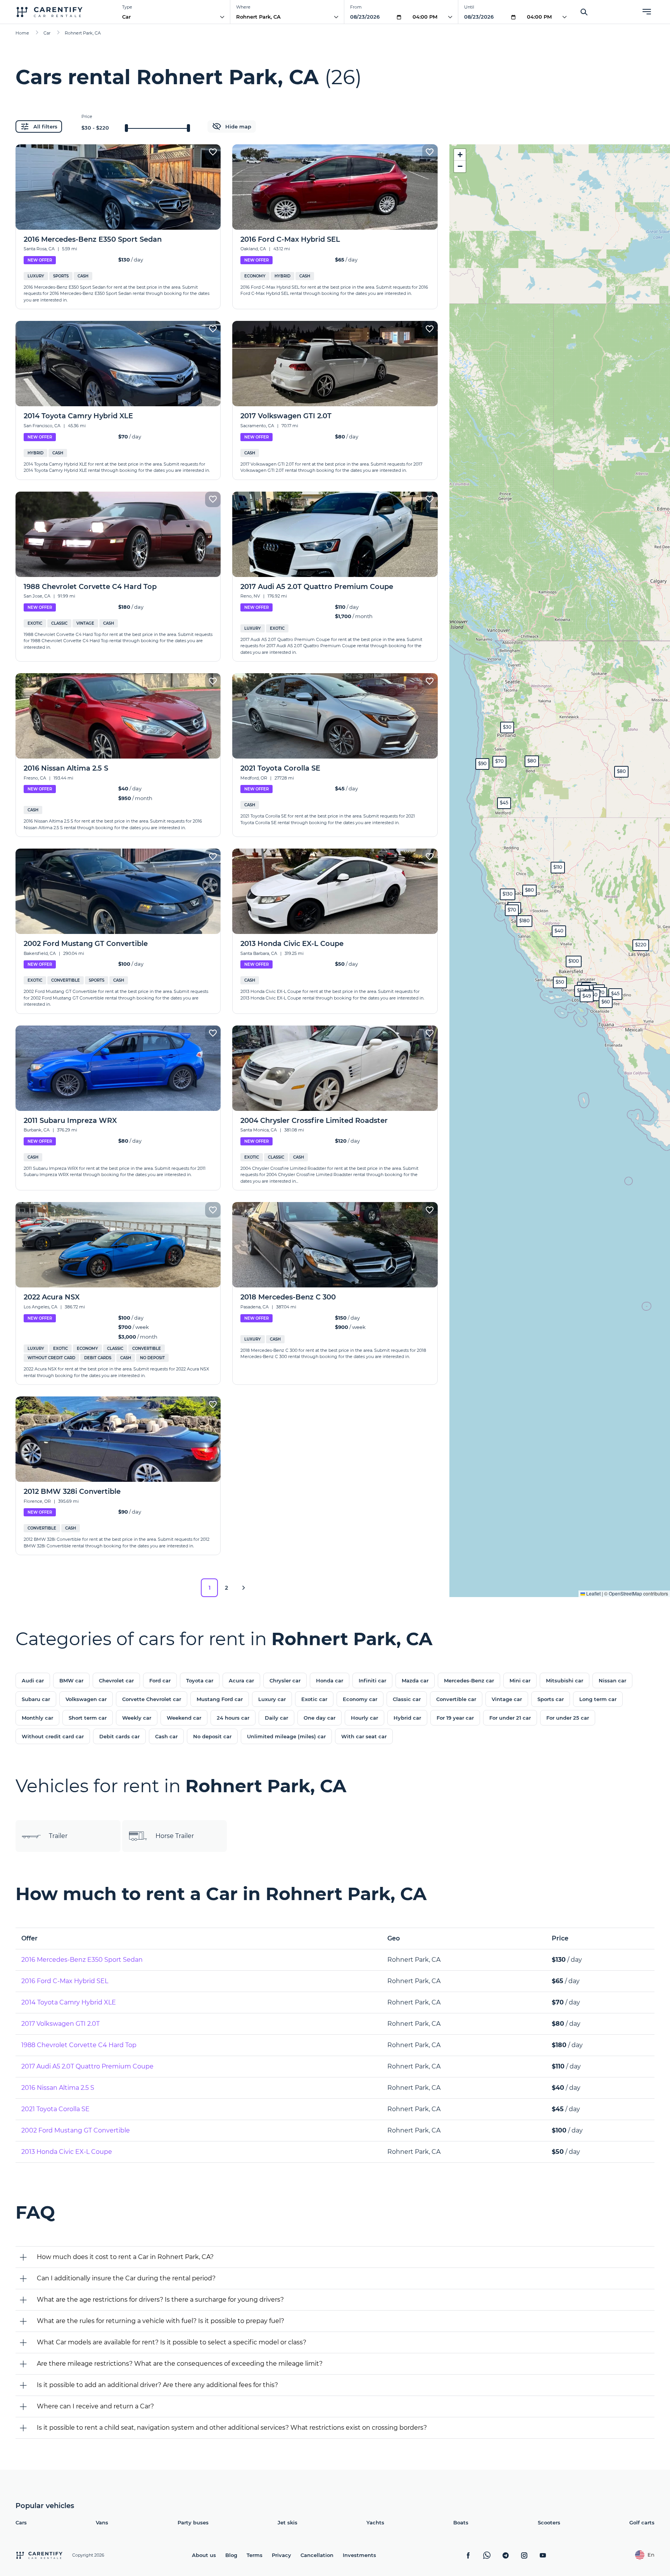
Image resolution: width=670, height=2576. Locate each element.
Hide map (238, 126)
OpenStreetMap (625, 1593)
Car (126, 17)
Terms (255, 2555)
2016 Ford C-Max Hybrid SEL (65, 1981)
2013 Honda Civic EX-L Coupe (67, 2152)
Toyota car (200, 1680)
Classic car (407, 1699)
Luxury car (272, 1699)
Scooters (549, 2522)
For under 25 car (568, 1718)
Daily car (276, 1718)
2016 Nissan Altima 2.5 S (58, 2088)
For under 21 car (510, 1718)
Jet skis (288, 2522)
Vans (102, 2522)
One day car (319, 1718)
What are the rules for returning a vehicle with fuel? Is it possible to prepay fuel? (161, 2321)
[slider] (126, 128)
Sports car (551, 1699)
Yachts (375, 2522)
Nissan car (612, 1680)
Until (469, 7)
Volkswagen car (86, 1699)
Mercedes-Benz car (469, 1680)
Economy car (360, 1699)
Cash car (166, 1736)
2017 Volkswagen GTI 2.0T (60, 2024)
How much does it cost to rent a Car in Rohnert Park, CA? (125, 2257)
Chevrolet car (116, 1680)
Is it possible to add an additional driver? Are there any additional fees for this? (157, 2385)
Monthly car (37, 1718)
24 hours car (233, 1718)
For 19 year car (455, 1718)
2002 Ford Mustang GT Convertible (76, 2130)
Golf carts (642, 2522)
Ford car (160, 1680)
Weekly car (137, 1718)
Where (243, 7)
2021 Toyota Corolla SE (55, 2109)
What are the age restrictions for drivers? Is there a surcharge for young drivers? (160, 2300)
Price (87, 116)
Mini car (520, 1680)
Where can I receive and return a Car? (95, 2406)
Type (127, 7)
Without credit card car (53, 1736)
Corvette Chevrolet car (152, 1699)
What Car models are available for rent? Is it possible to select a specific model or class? (172, 2342)
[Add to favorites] (213, 152)
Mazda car (415, 1680)
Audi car (33, 1680)
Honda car (330, 1680)
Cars (21, 2522)
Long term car (598, 1699)
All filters (45, 126)
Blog (231, 2555)
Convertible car (456, 1699)
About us (204, 2555)
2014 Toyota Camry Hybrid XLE (69, 2002)
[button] (508, 894)
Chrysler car (285, 1680)
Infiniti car (372, 1680)
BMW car (71, 1680)
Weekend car (184, 1718)
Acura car (241, 1680)
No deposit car (212, 1736)
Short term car (88, 1718)
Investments (359, 2555)
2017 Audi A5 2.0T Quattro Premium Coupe (87, 2066)
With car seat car (364, 1736)
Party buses (193, 2522)
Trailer (58, 1836)
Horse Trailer (175, 1836)
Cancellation (317, 2555)
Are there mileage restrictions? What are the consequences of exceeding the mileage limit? (180, 2364)
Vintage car (507, 1699)
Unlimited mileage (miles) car (286, 1736)
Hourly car (364, 1718)
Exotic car (314, 1699)
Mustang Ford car (220, 1699)
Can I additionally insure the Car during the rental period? (126, 2278)
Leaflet (593, 1593)
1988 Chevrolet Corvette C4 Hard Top (79, 2045)
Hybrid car (407, 1718)
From (356, 7)
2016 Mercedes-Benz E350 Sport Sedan (82, 1960)
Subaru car (36, 1699)
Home (22, 33)
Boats (461, 2522)
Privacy (281, 2555)
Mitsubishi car (565, 1680)
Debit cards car (119, 1736)
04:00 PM (425, 17)
